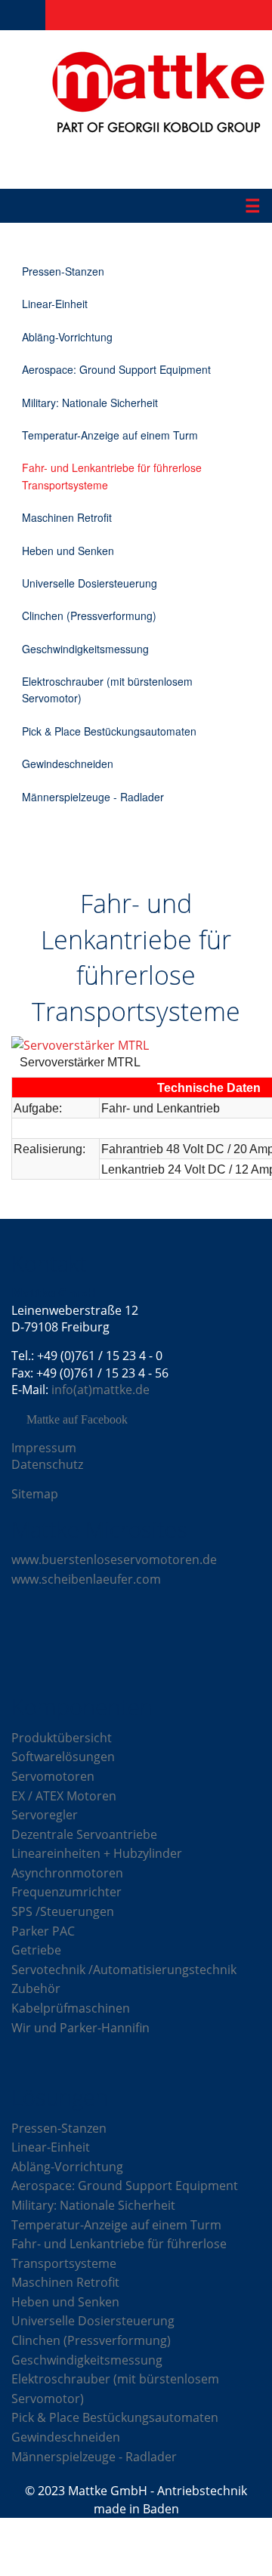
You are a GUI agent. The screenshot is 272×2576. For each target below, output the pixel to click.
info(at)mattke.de (100, 1390)
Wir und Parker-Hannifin (80, 2028)
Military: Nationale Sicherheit (90, 403)
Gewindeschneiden (68, 764)
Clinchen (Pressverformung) (89, 615)
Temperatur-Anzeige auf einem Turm (110, 435)
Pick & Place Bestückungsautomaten (109, 731)
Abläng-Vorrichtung (67, 337)
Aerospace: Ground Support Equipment (116, 369)
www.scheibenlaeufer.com (86, 1579)
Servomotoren (53, 1776)
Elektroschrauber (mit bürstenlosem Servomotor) (107, 690)
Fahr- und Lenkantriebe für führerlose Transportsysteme (112, 476)
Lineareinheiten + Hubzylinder (97, 1853)
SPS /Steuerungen (63, 1911)
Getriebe (36, 1950)
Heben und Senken (68, 551)
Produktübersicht (62, 1738)
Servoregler (45, 1815)
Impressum (44, 1448)
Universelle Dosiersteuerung (90, 583)
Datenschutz (47, 1464)
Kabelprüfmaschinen (71, 2008)
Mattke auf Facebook (77, 1420)
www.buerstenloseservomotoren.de (114, 1559)
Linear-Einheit (55, 304)
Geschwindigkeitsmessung (85, 649)
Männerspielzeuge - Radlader (93, 797)
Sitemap (35, 1494)
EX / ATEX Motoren (64, 1796)
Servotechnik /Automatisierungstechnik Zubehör (124, 1979)
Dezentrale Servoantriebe (84, 1834)
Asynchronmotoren (67, 1873)
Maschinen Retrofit (67, 517)
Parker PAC (43, 1931)
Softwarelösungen (63, 1757)
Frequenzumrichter (66, 1892)
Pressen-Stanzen (63, 271)
